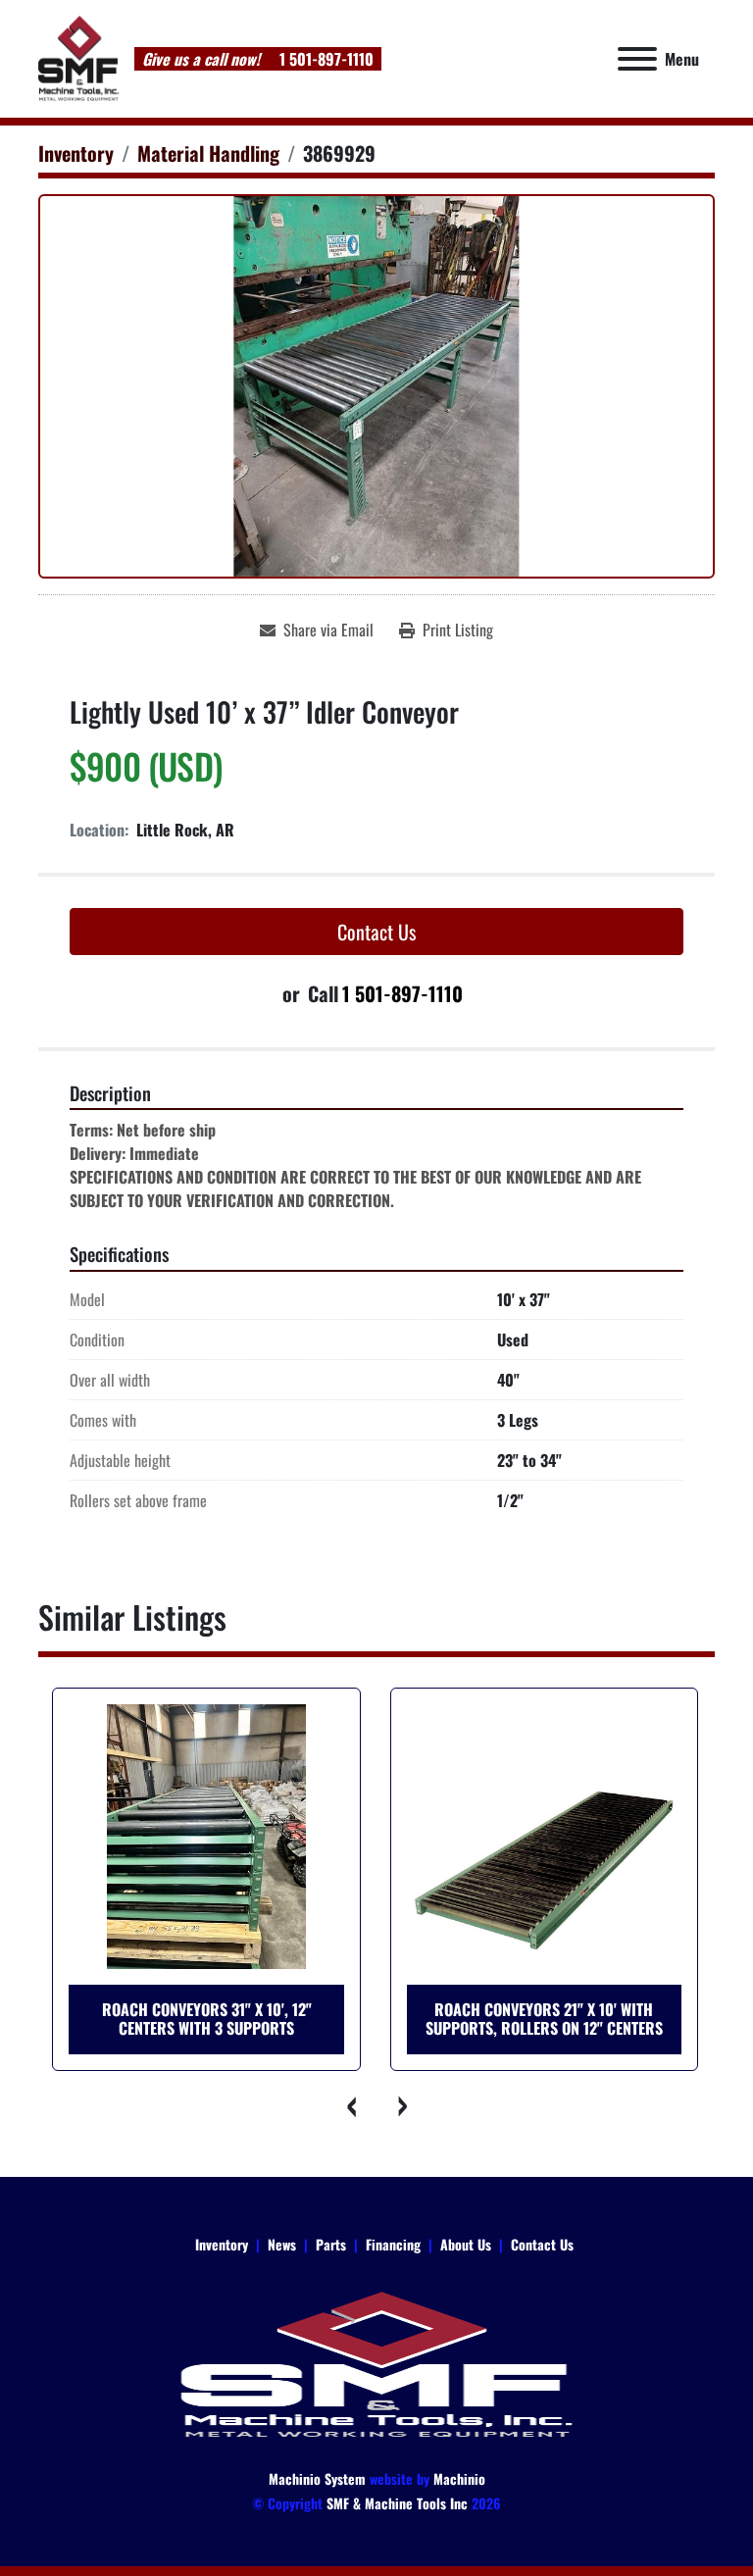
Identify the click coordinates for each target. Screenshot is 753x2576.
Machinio (459, 2478)
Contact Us (376, 932)
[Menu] (637, 59)
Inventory (222, 2244)
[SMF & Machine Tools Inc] (376, 2363)
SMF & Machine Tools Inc (397, 2503)
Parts (331, 2244)
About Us (466, 2244)
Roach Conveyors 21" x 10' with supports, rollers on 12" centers (544, 2019)
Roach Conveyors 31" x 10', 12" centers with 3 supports (207, 2019)
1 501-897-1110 (325, 59)
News (282, 2244)
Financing (393, 2244)
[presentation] (352, 2100)
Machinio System (317, 2478)
